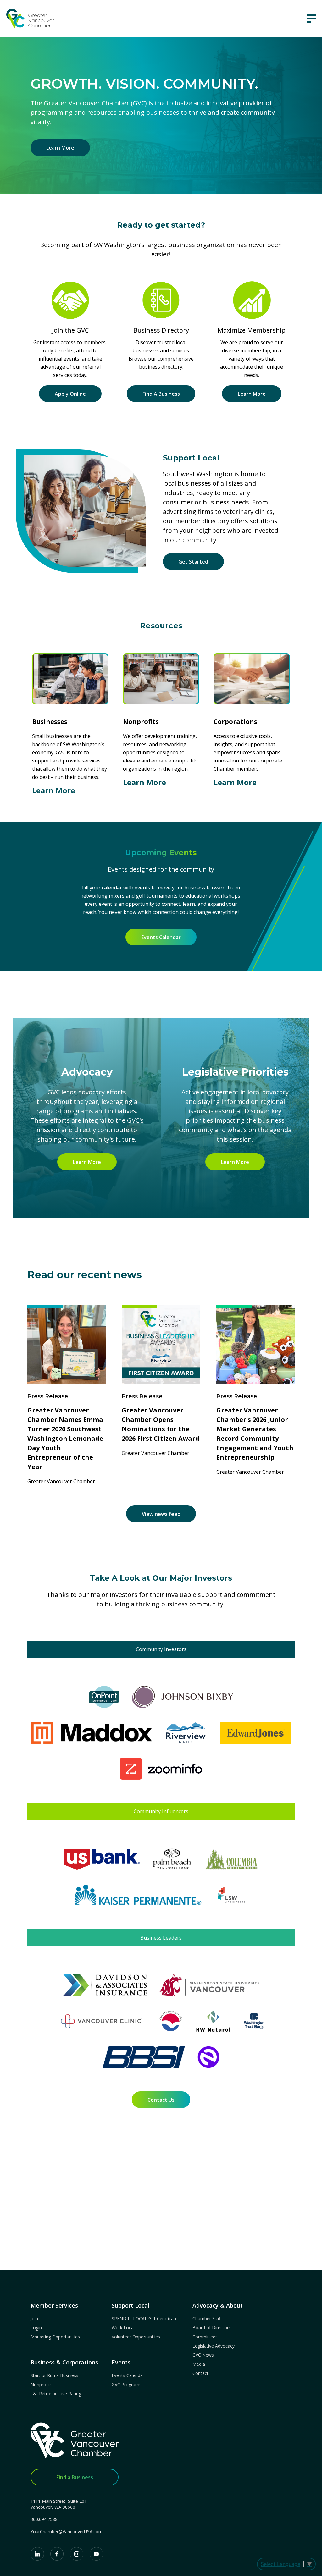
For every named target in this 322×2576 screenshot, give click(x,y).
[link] (30, 19)
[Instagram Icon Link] (77, 2554)
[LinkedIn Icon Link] (37, 2554)
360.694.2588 (44, 2519)
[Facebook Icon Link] (57, 2554)
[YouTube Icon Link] (96, 2554)
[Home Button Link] (75, 2444)
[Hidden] (311, 19)
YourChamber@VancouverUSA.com (67, 2532)
